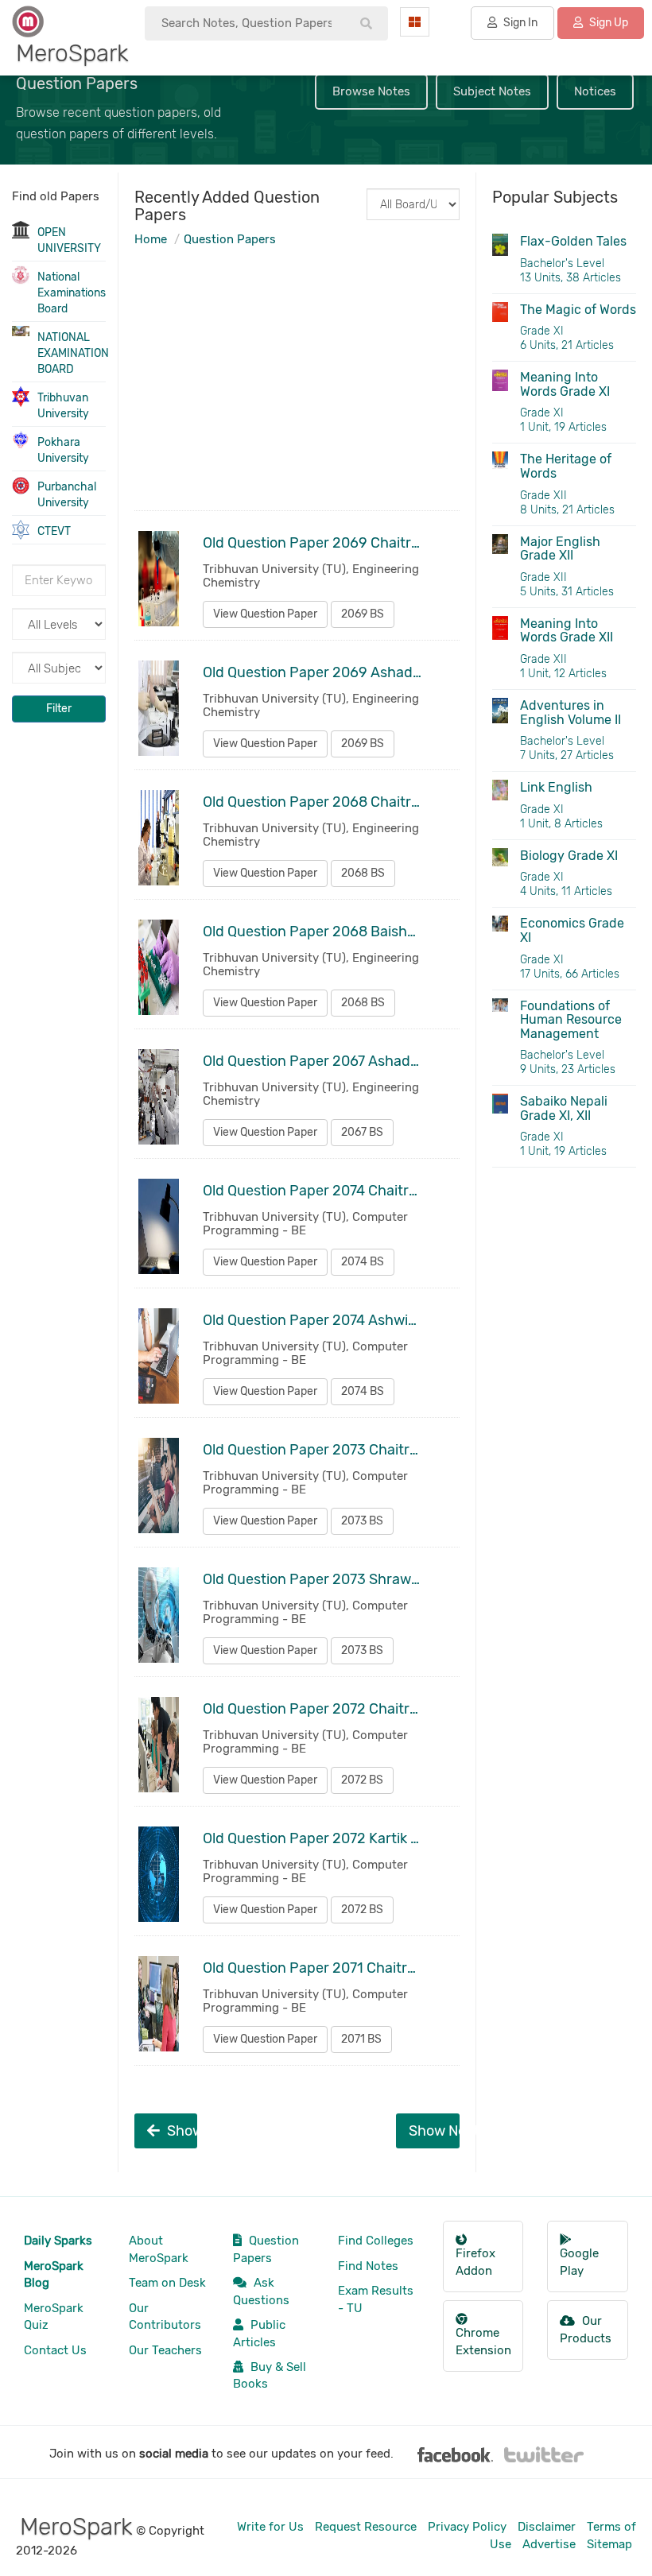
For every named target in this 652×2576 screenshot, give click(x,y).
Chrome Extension (483, 2341)
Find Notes (368, 2266)
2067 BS (362, 1132)
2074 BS (363, 1262)
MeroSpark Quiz (54, 2316)
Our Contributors (165, 2316)
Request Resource (366, 2527)
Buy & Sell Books (270, 2375)
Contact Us (55, 2350)
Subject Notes (492, 91)
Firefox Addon (475, 2262)
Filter (59, 709)
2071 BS (361, 2039)
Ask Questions (261, 2291)
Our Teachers (165, 2350)
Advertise (549, 2544)
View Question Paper (265, 614)
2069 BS (363, 614)
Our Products (586, 2329)
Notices (595, 91)
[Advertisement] (297, 395)
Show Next (434, 2131)
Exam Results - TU (376, 2299)
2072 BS (362, 1780)
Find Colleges (376, 2241)
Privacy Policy (467, 2527)
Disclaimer (547, 2527)
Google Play (579, 2262)
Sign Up (607, 23)
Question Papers (230, 239)
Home (151, 239)
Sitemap (609, 2544)
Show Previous (181, 2131)
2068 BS (363, 873)
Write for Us (270, 2527)
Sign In (519, 23)
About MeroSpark (159, 2249)
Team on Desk (167, 2283)
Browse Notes (371, 91)
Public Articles (259, 2333)
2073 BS (362, 1521)
